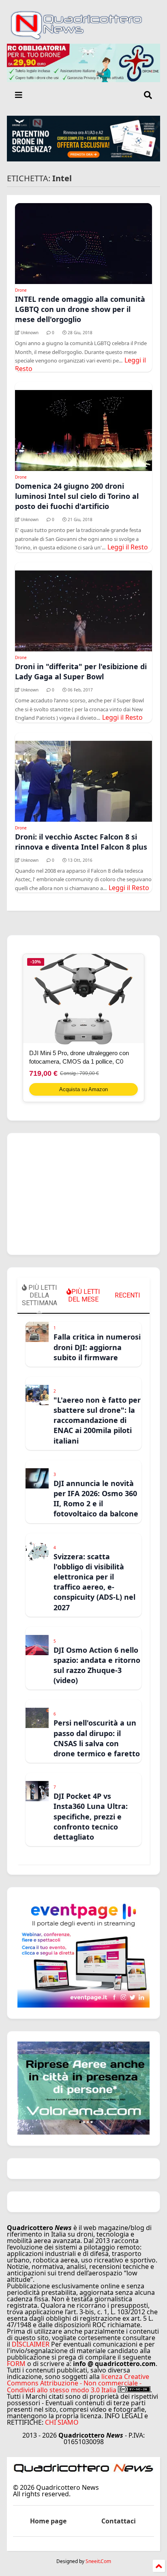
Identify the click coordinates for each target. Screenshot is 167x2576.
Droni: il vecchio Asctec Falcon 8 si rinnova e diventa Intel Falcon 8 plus (81, 842)
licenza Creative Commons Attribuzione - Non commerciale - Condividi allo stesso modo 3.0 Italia (78, 2383)
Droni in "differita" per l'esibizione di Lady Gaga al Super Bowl (81, 671)
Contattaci (119, 2521)
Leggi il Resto (128, 547)
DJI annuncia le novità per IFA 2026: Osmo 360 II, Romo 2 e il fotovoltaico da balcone (96, 1499)
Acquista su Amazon (83, 1089)
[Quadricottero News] (83, 38)
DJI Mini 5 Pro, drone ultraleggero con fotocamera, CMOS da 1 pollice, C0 (79, 1057)
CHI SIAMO (62, 2422)
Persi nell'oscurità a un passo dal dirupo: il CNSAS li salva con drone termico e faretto (97, 1738)
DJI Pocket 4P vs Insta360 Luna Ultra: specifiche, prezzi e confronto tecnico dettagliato (91, 1816)
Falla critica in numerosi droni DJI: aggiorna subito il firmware (97, 1347)
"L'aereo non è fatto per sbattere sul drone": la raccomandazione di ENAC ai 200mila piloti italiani (97, 1420)
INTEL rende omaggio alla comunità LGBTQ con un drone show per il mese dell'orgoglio (80, 309)
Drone (21, 290)
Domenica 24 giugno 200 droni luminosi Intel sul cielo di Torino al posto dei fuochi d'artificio (77, 496)
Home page (48, 2521)
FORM (16, 2364)
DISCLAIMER (31, 2344)
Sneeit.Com (98, 2561)
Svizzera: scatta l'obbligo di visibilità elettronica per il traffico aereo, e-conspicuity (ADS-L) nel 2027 (94, 1582)
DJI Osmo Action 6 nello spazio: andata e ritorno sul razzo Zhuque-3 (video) (97, 1665)
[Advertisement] (83, 1194)
